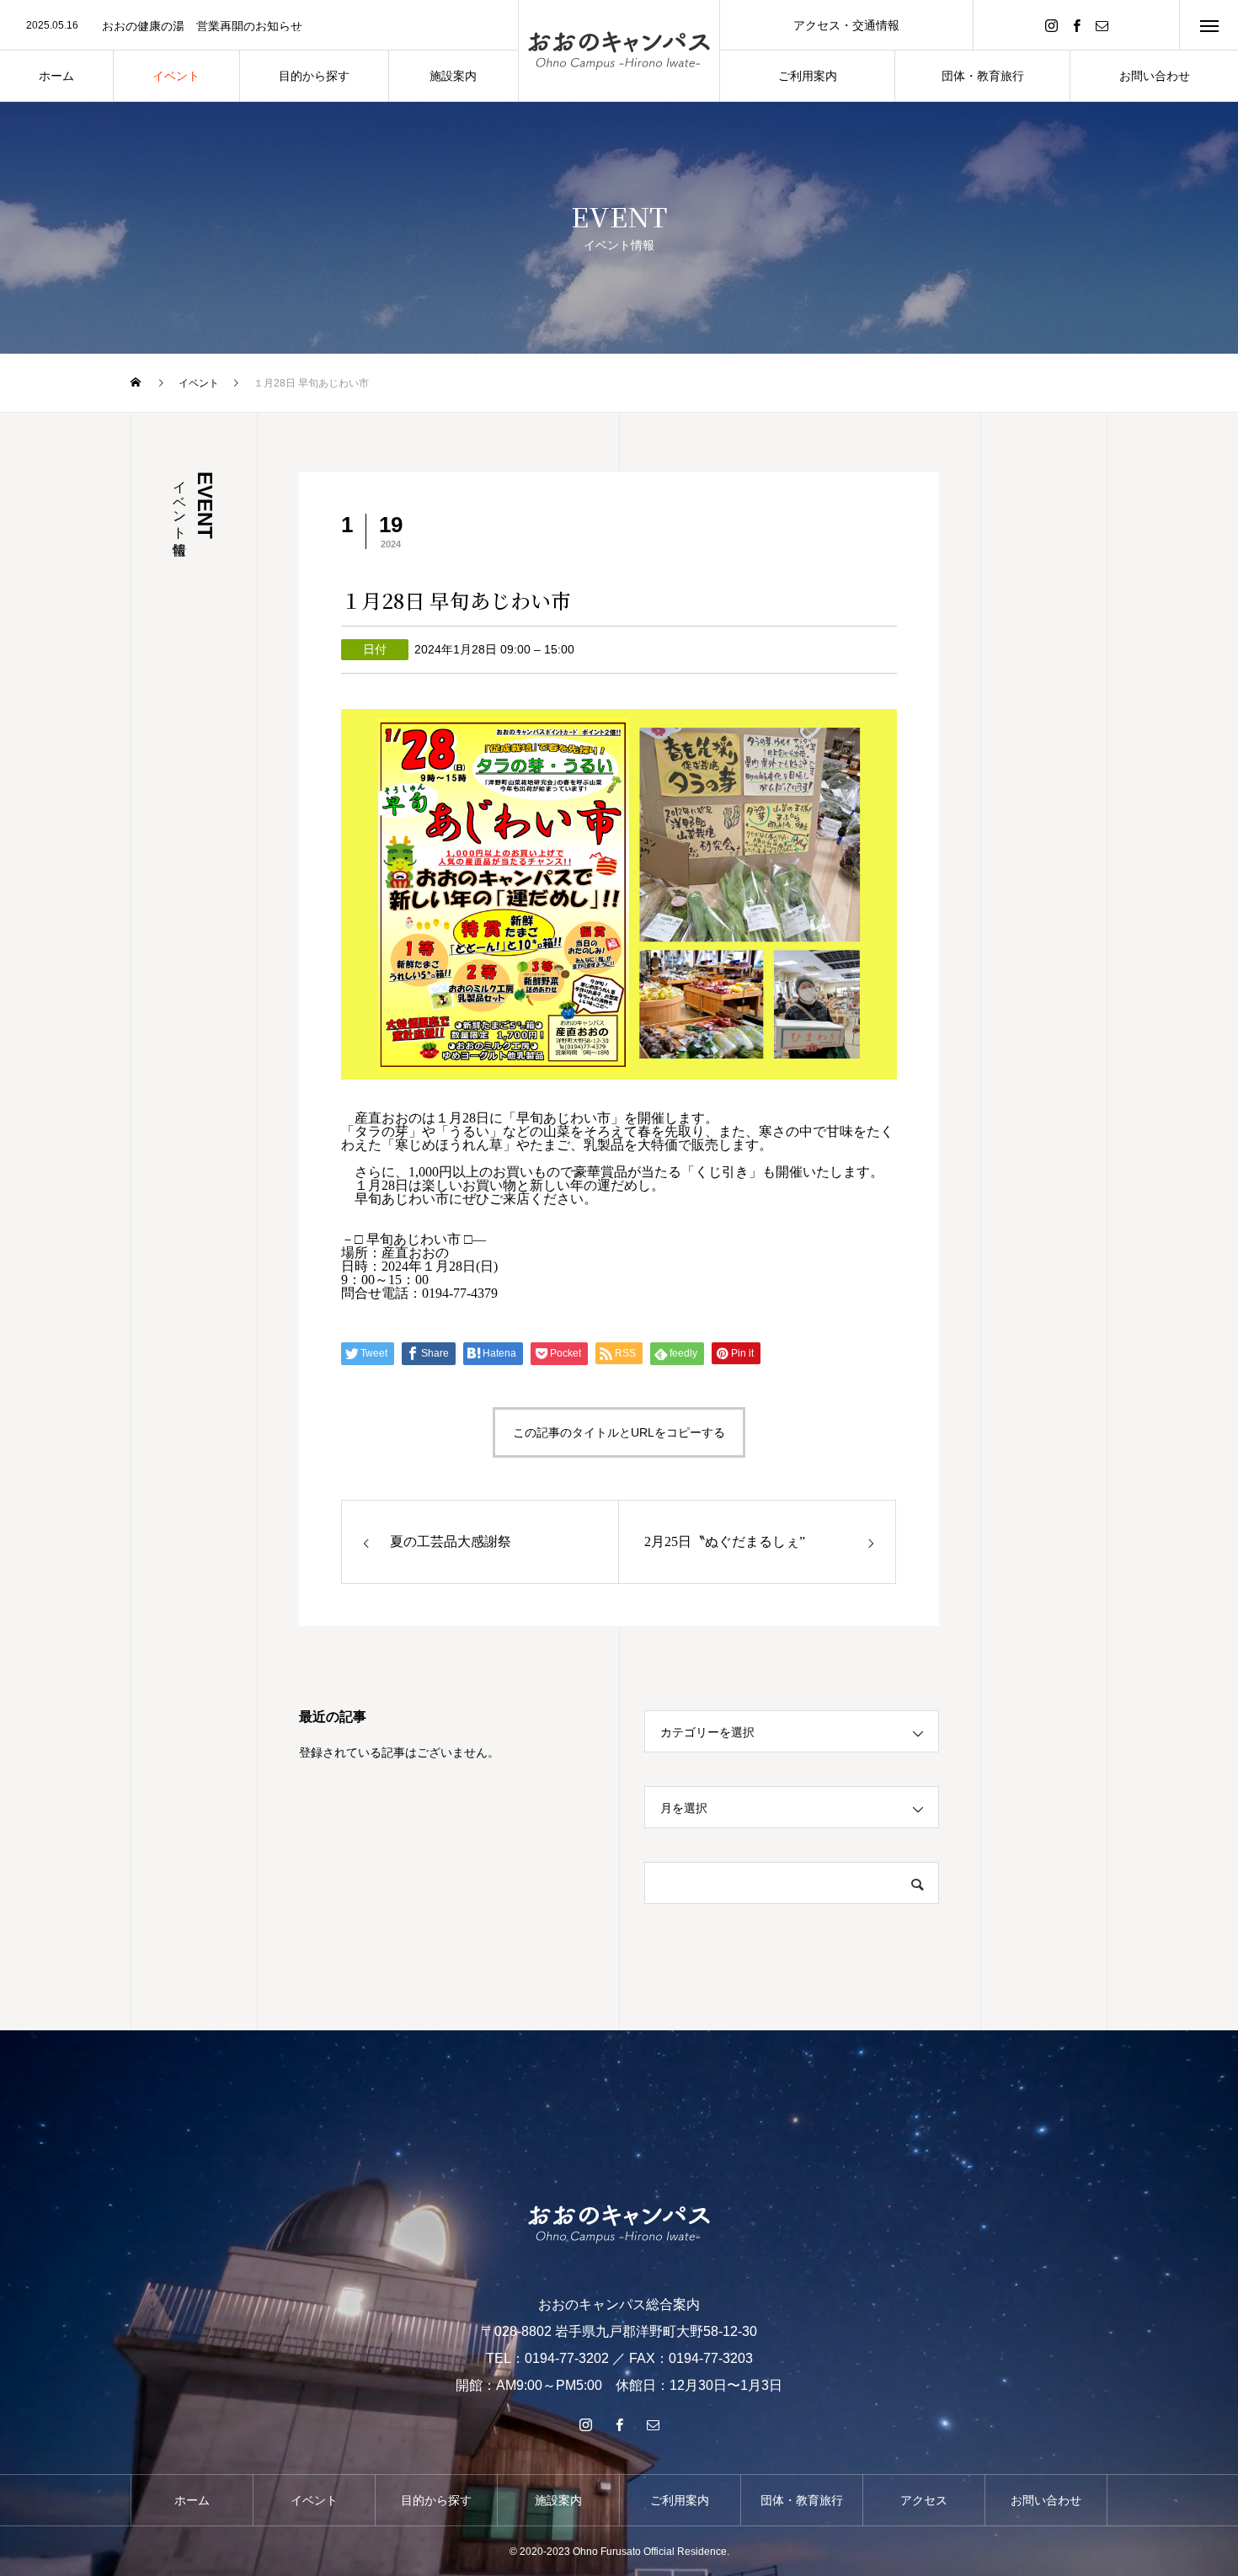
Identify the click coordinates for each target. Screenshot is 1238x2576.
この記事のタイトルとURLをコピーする (619, 1432)
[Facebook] (1076, 25)
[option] (259, 26)
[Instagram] (1051, 25)
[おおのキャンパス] (619, 51)
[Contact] (1102, 25)
